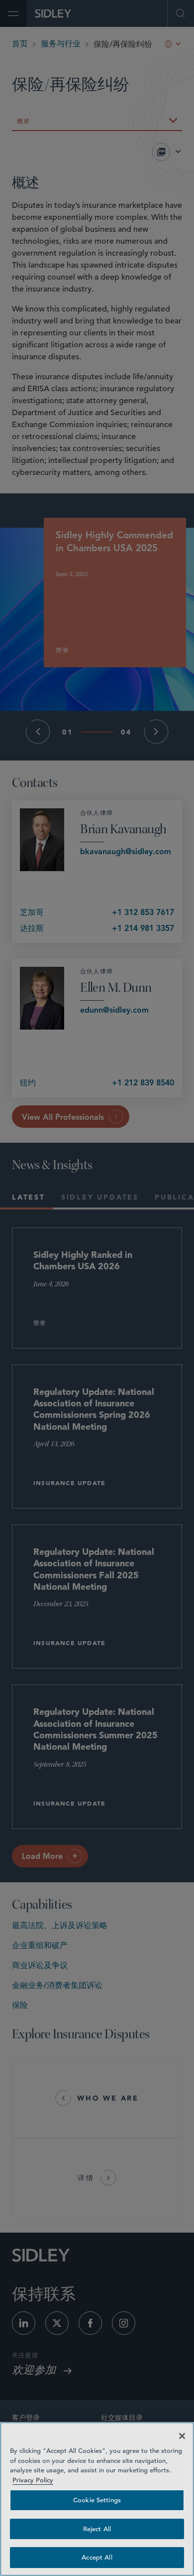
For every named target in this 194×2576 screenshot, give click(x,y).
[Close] (182, 2436)
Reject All (97, 2529)
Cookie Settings (97, 2500)
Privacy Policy (33, 2480)
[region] (97, 2499)
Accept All (97, 2557)
